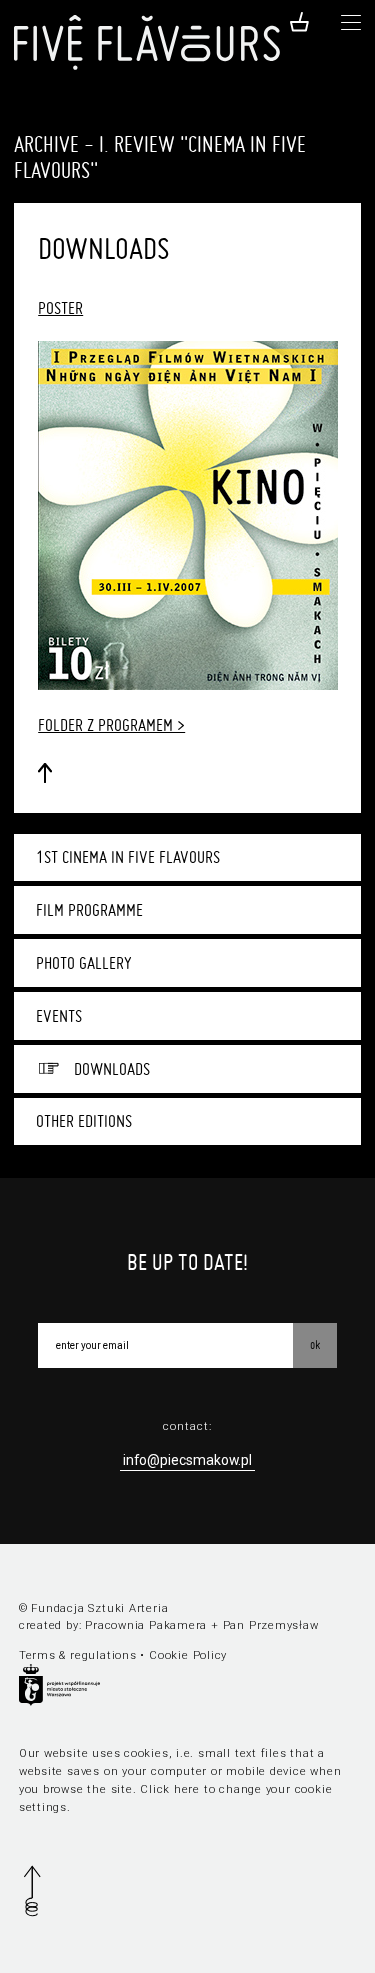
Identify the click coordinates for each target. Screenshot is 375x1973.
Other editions (84, 1121)
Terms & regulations (78, 1655)
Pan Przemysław (271, 1625)
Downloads (112, 1069)
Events (59, 1016)
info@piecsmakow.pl (187, 1460)
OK (315, 1344)
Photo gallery (84, 963)
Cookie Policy (188, 1655)
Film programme (89, 910)
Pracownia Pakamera (146, 1625)
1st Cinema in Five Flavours (128, 857)
